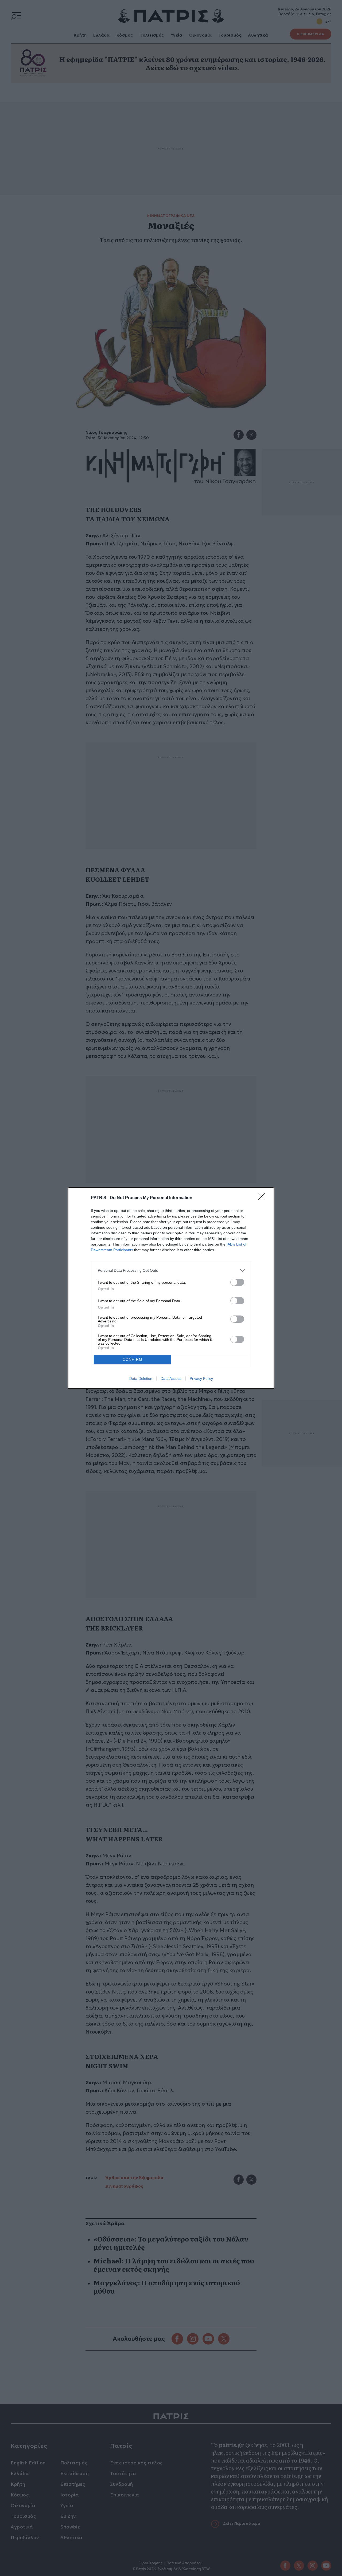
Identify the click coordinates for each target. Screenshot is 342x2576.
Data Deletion (141, 1378)
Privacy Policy (201, 1378)
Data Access (171, 1378)
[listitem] (171, 1271)
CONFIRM (133, 1359)
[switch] (237, 1282)
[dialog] (171, 1288)
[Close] (263, 1198)
